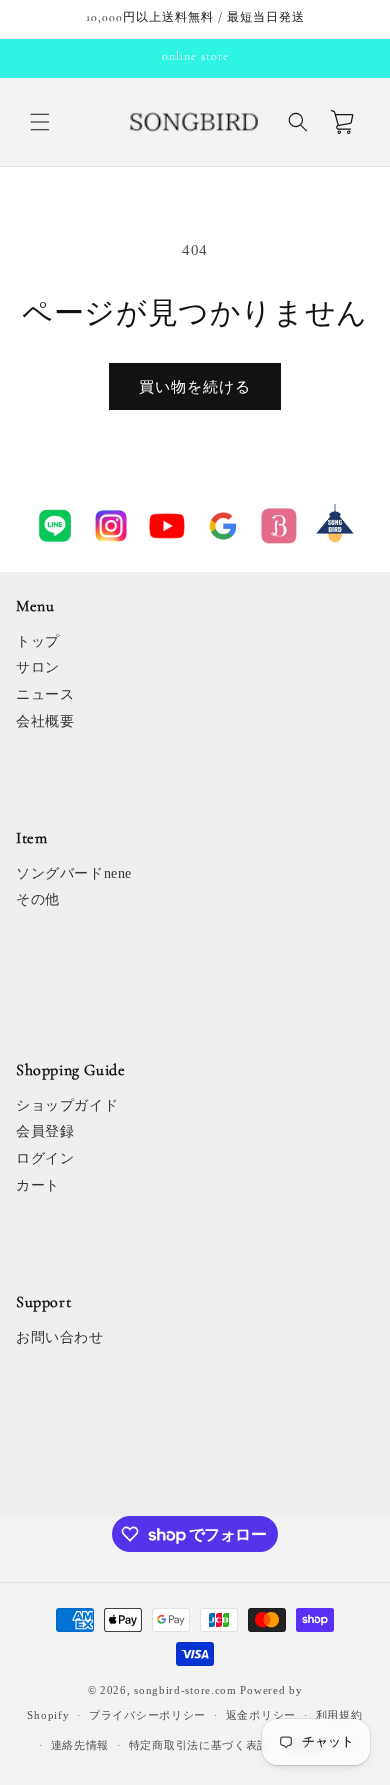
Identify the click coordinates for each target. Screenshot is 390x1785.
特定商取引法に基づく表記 (199, 1745)
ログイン (45, 1158)
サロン (38, 667)
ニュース (45, 694)
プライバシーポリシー (147, 1715)
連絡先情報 (80, 1745)
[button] (40, 122)
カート (38, 1185)
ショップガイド (67, 1105)
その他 (38, 899)
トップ (38, 641)
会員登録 (45, 1131)
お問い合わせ (60, 1337)
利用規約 (339, 1715)
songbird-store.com (185, 1690)
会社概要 (45, 721)
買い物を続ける (195, 387)
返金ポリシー (261, 1715)
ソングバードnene (74, 873)
